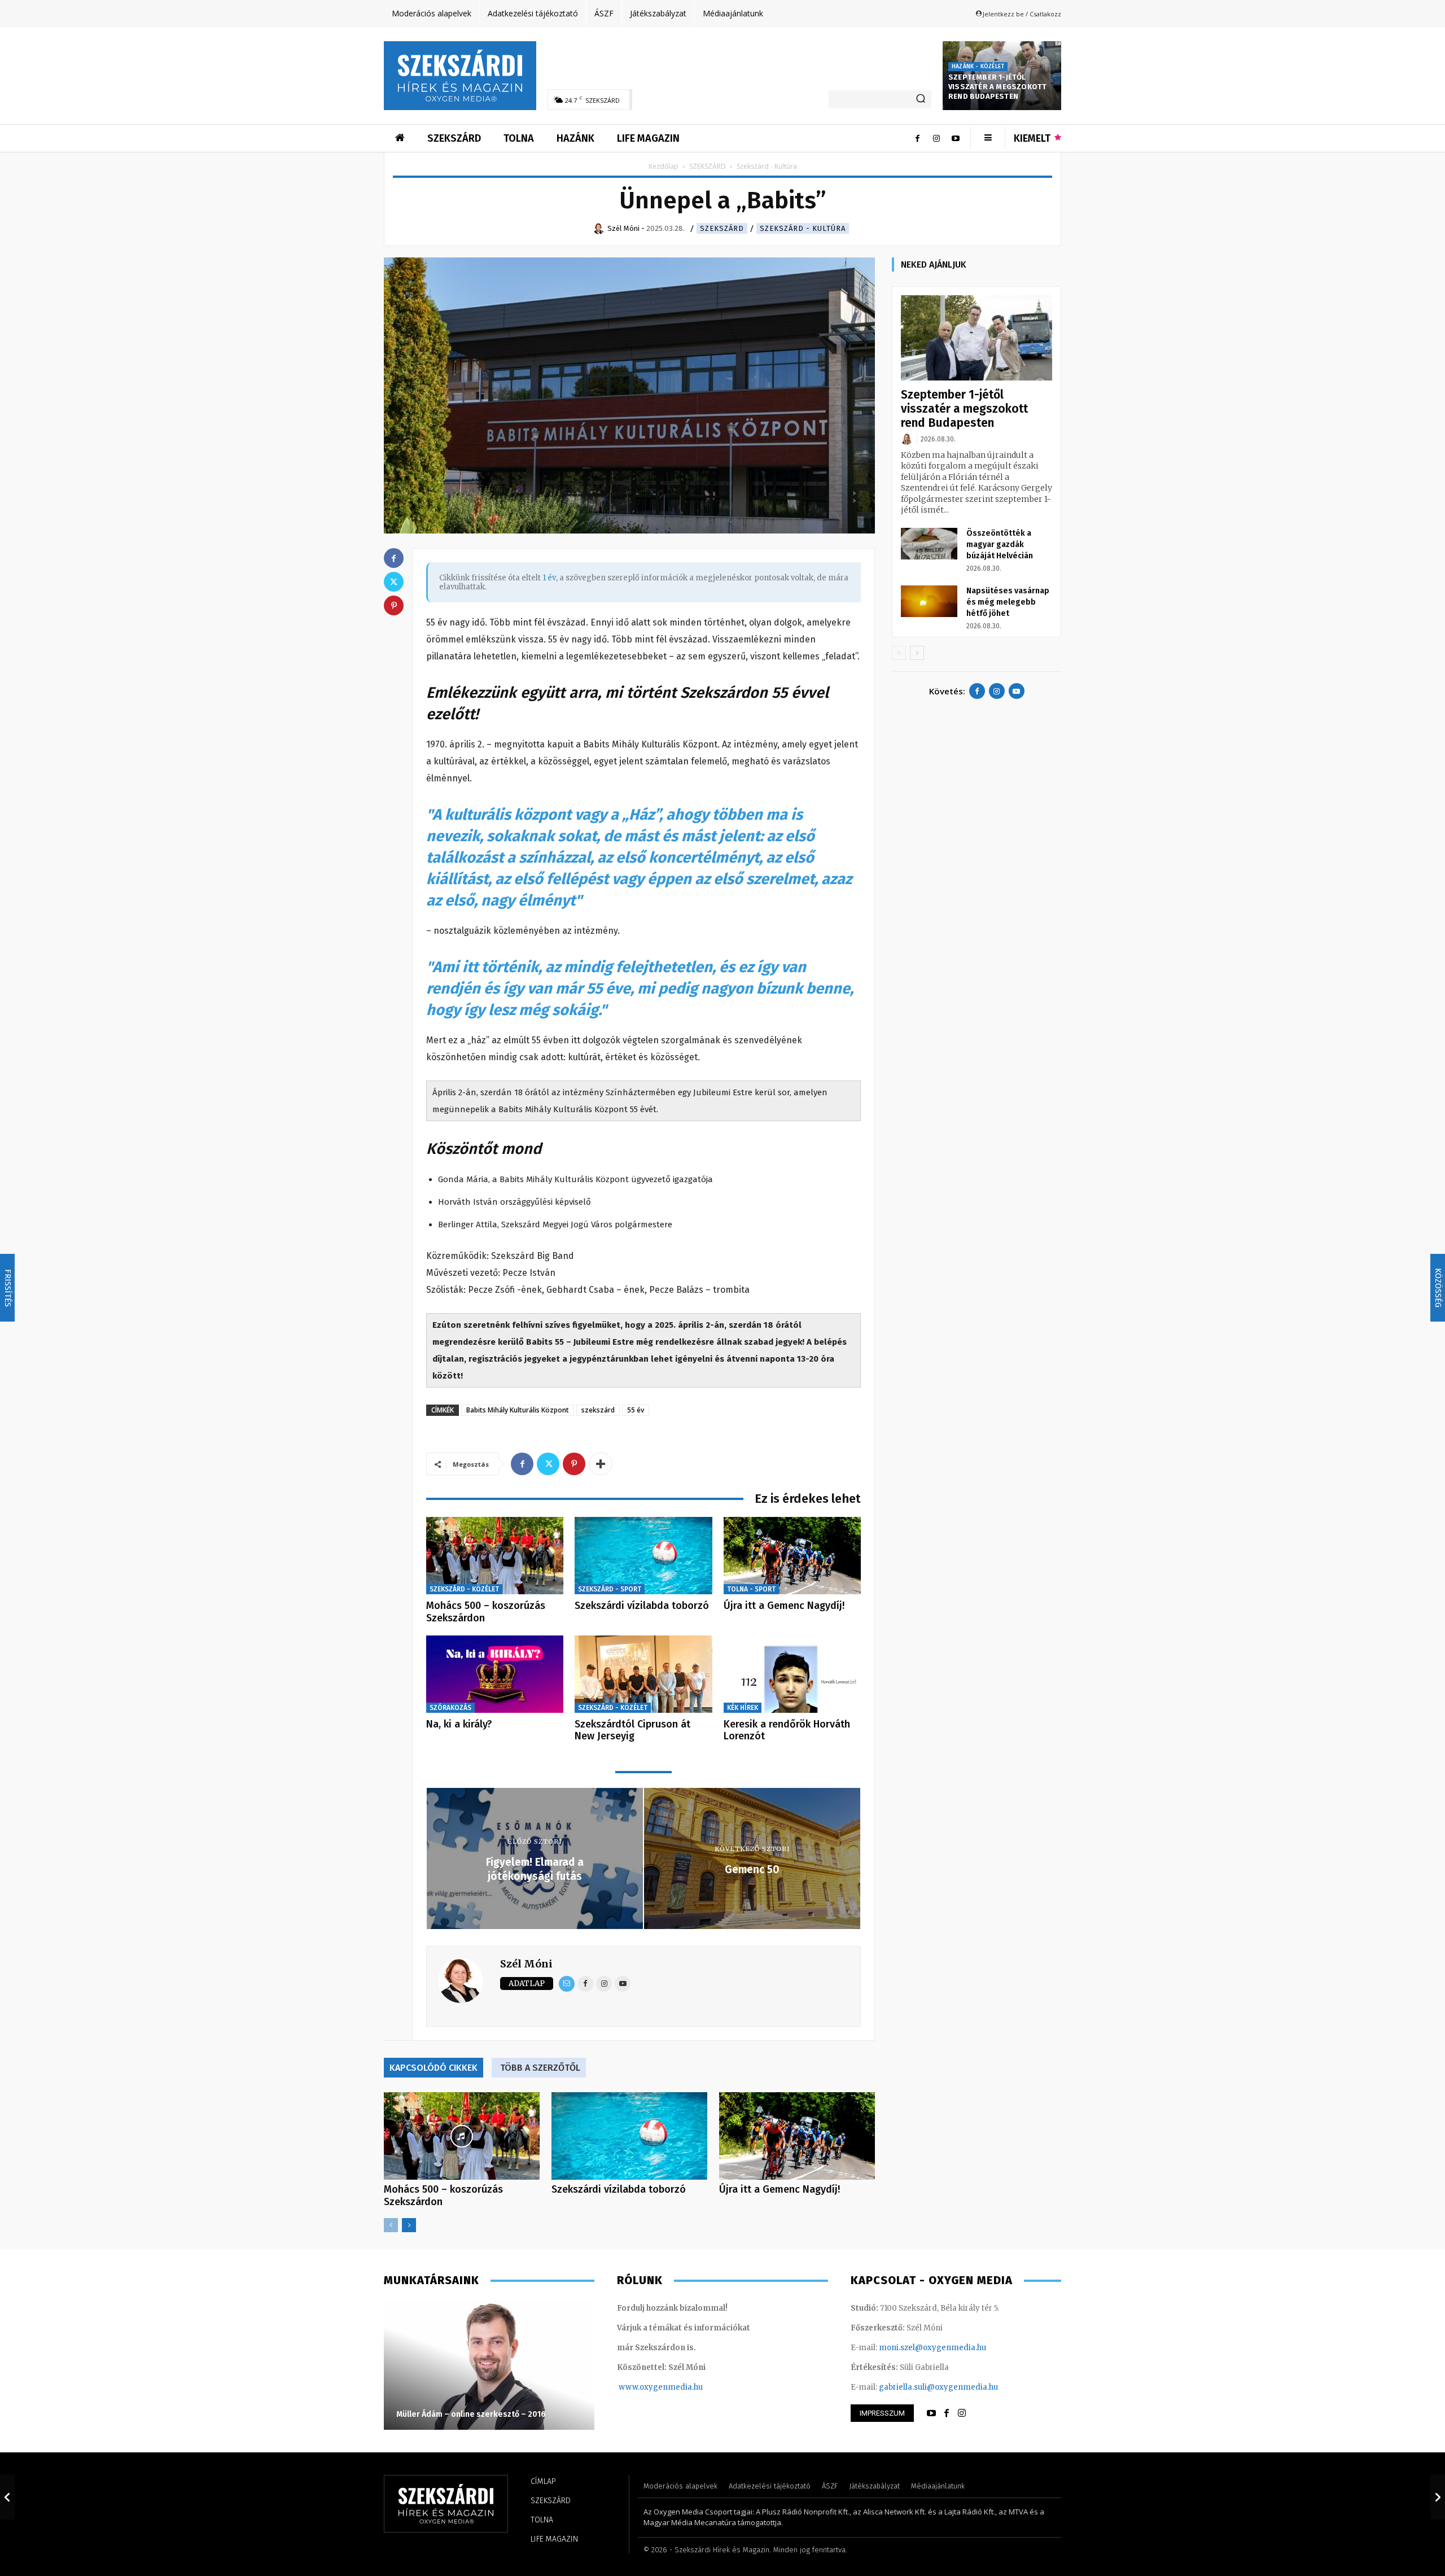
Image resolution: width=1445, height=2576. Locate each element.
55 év (636, 1410)
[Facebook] (917, 138)
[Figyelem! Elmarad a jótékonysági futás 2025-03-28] (7, 2497)
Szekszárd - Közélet (464, 1589)
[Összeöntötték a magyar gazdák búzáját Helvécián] (929, 544)
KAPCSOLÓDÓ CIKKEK (433, 2068)
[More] (601, 1464)
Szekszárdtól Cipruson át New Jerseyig (632, 1730)
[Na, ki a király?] (495, 1674)
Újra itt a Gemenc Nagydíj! (784, 1606)
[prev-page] (391, 2225)
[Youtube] (956, 138)
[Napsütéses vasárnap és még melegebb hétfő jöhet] (929, 601)
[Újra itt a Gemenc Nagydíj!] (792, 1556)
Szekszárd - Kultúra (803, 228)
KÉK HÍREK (743, 1708)
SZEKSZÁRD (708, 166)
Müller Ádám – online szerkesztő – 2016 (471, 2414)
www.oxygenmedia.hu (661, 2387)
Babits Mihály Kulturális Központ (518, 1410)
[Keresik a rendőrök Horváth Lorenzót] (792, 1674)
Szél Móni (526, 1964)
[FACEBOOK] (947, 2413)
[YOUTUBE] (931, 2413)
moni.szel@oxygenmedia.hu (932, 2348)
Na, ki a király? (459, 1724)
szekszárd (598, 1410)
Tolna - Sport (751, 1589)
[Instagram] (936, 138)
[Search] (921, 99)
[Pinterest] (574, 1464)
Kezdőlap (664, 166)
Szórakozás (450, 1708)
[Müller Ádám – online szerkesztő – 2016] (489, 2365)
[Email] (567, 1984)
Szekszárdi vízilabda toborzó (642, 1606)
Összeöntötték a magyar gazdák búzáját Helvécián (1000, 544)
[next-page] (409, 2225)
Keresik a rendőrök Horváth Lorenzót (787, 1730)
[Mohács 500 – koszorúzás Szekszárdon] (495, 1556)
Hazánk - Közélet (978, 67)
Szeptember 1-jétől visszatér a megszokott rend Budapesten (997, 87)
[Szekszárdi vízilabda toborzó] (643, 1556)
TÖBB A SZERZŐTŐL (540, 2068)
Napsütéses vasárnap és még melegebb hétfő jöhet (1008, 602)
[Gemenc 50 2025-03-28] (1438, 2497)
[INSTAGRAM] (962, 2413)
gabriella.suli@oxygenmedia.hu (938, 2387)
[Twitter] (548, 1464)
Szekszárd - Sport (610, 1589)
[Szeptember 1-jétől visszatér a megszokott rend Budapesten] (977, 338)
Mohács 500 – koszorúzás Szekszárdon (486, 1612)
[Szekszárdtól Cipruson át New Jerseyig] (643, 1674)
